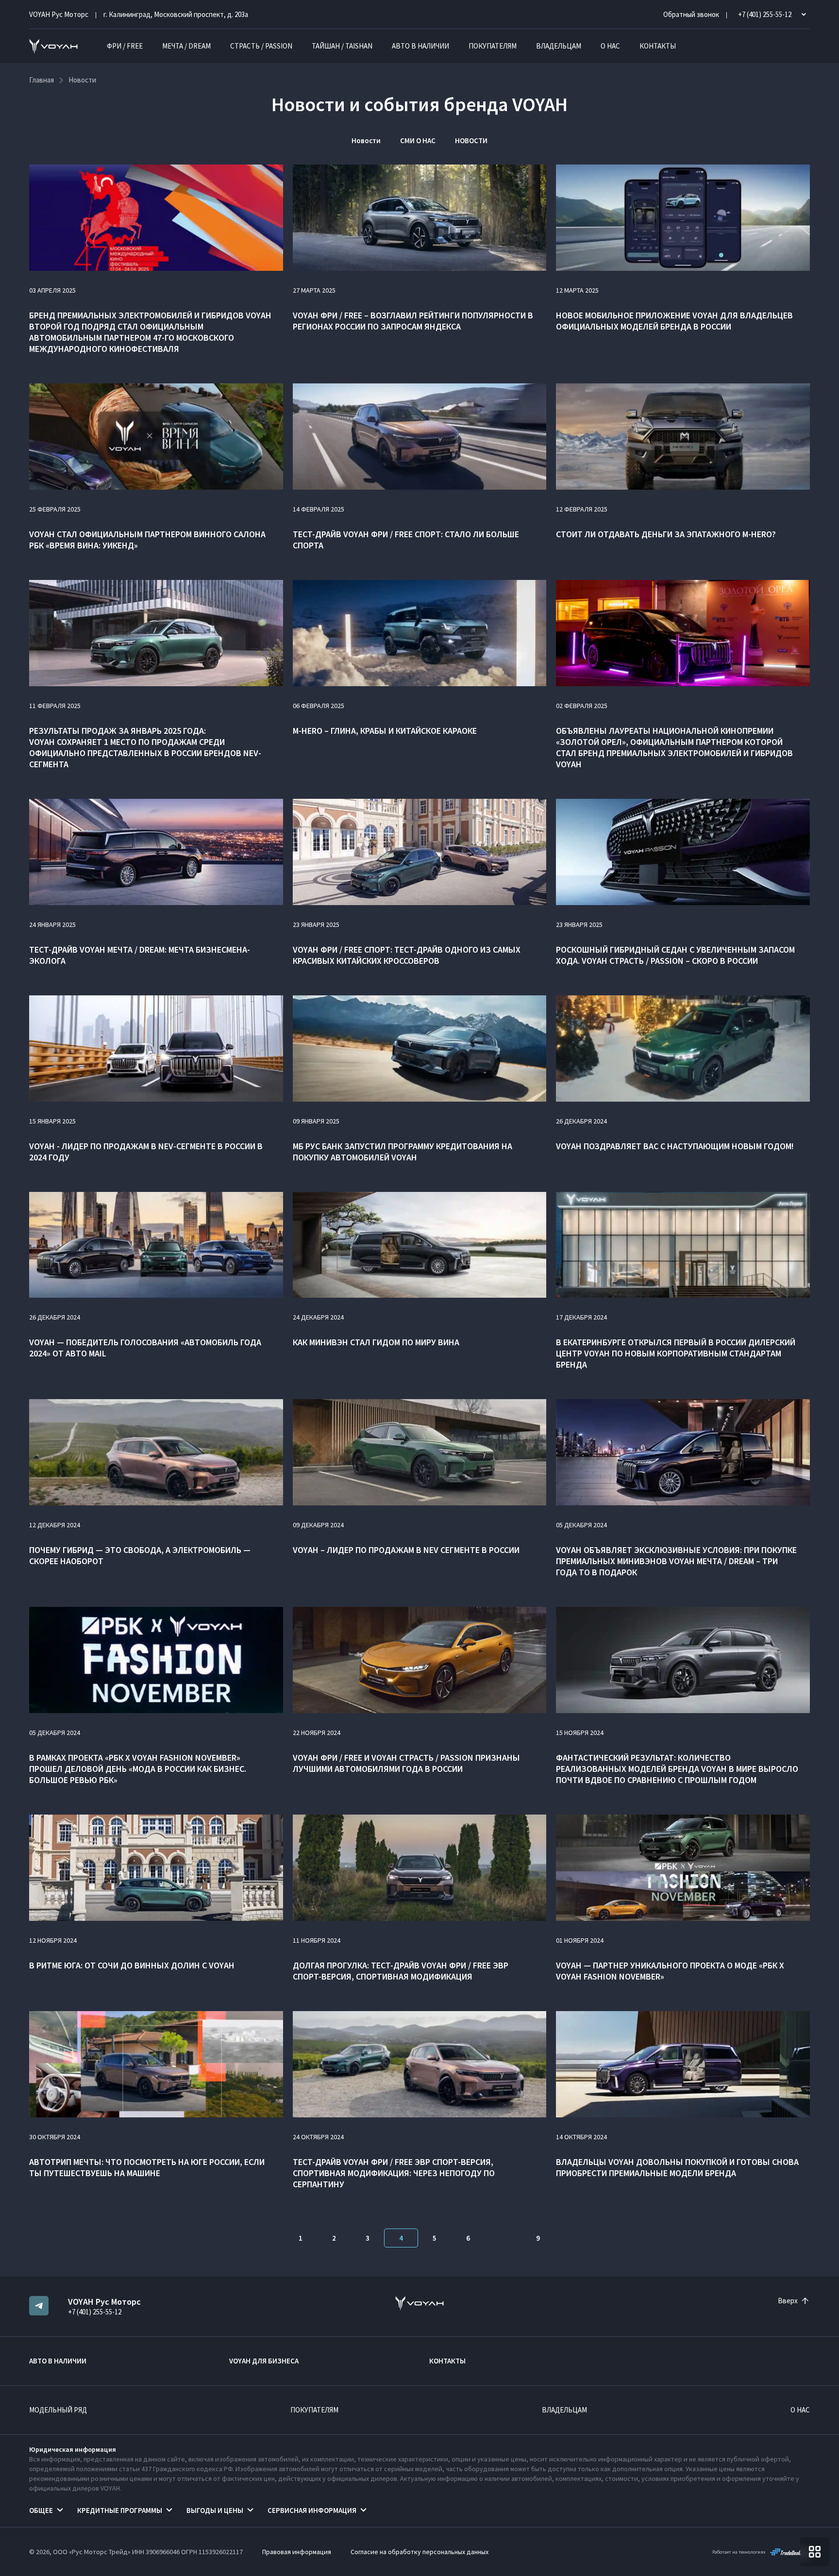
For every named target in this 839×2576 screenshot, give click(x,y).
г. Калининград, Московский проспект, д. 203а (176, 14)
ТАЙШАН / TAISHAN (342, 46)
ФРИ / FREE (125, 46)
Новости (366, 140)
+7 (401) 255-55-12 (95, 2312)
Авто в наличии (420, 46)
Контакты (658, 46)
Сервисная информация (312, 2510)
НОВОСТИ (471, 140)
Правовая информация (297, 2552)
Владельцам (559, 46)
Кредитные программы (120, 2510)
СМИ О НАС (418, 140)
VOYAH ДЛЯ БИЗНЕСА (264, 2361)
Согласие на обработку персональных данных (419, 2552)
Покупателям (493, 46)
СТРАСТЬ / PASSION (261, 46)
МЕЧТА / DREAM (186, 46)
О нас (610, 46)
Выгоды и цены (215, 2510)
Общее (41, 2510)
